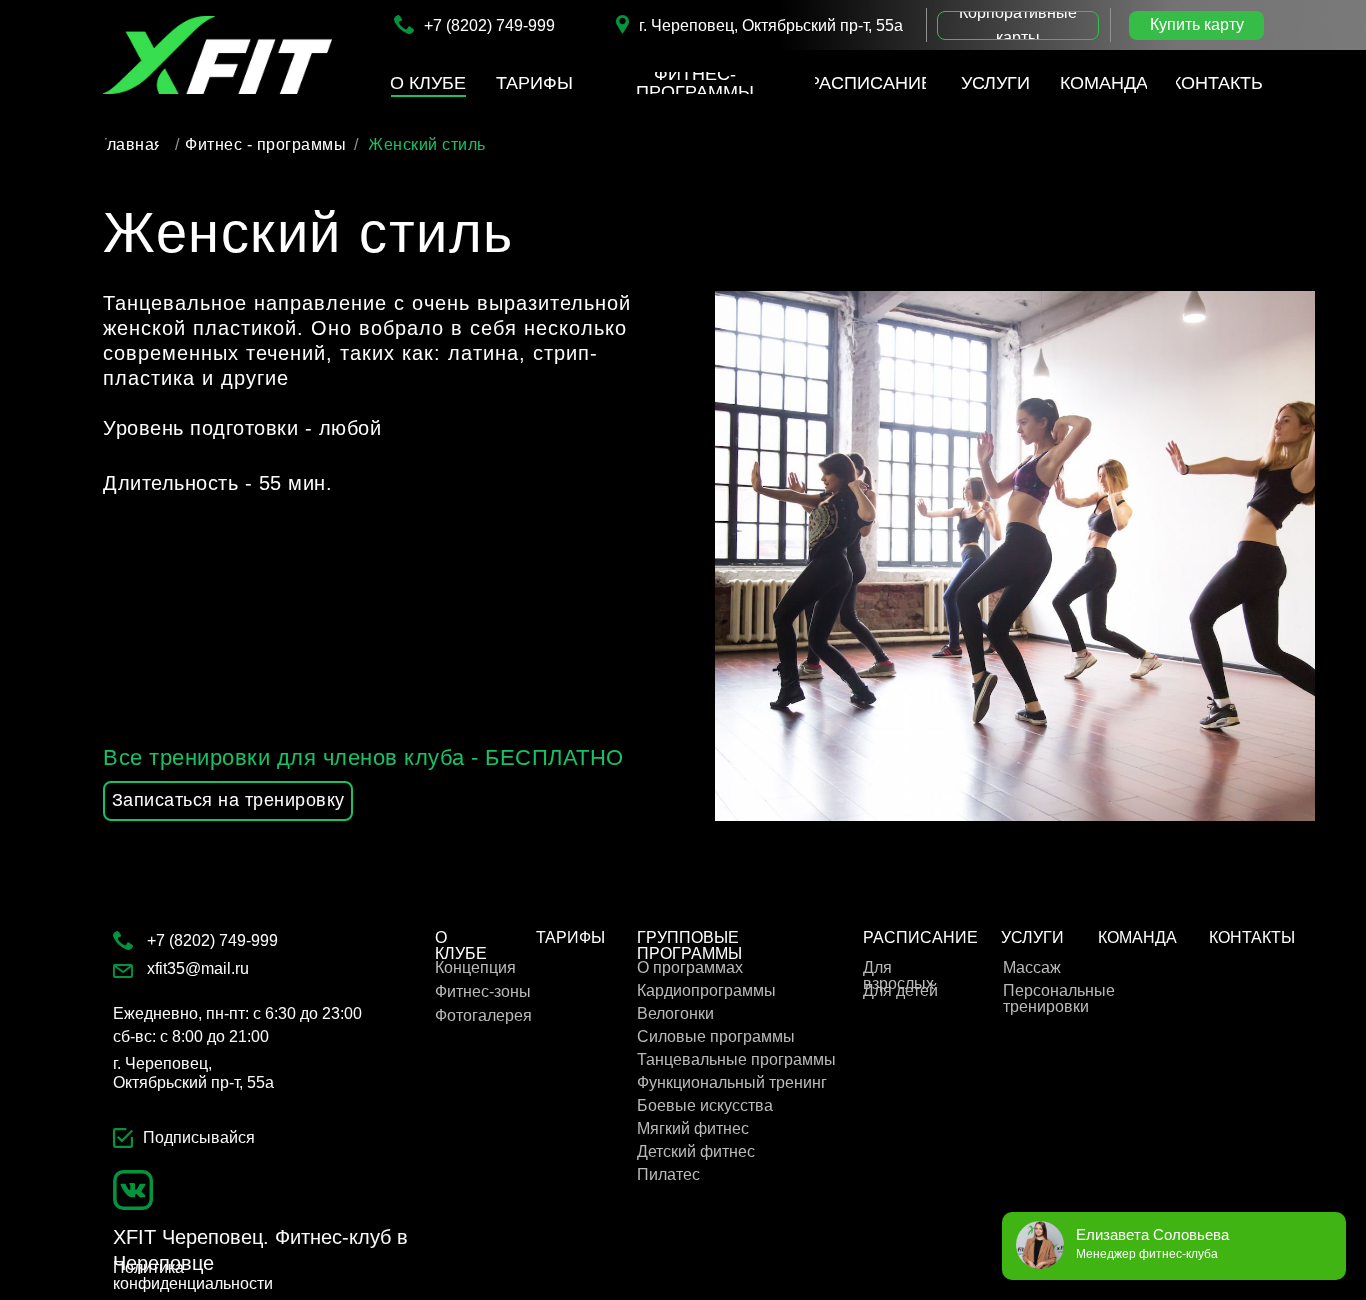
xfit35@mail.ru (198, 968)
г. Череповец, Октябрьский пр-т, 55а (771, 25)
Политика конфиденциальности (193, 1275)
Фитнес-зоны (483, 991)
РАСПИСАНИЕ (920, 937)
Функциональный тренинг (732, 1082)
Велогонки (675, 1013)
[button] (1018, 25)
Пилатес (668, 1174)
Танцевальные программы (736, 1059)
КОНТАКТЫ (1252, 937)
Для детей (900, 990)
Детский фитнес (696, 1151)
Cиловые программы (716, 1036)
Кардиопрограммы (706, 990)
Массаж (1032, 967)
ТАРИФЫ (570, 937)
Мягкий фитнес (693, 1128)
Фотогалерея (483, 1015)
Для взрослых (898, 975)
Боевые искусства (705, 1105)
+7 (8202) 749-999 (489, 25)
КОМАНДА (1137, 937)
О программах (690, 967)
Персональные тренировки (1059, 998)
